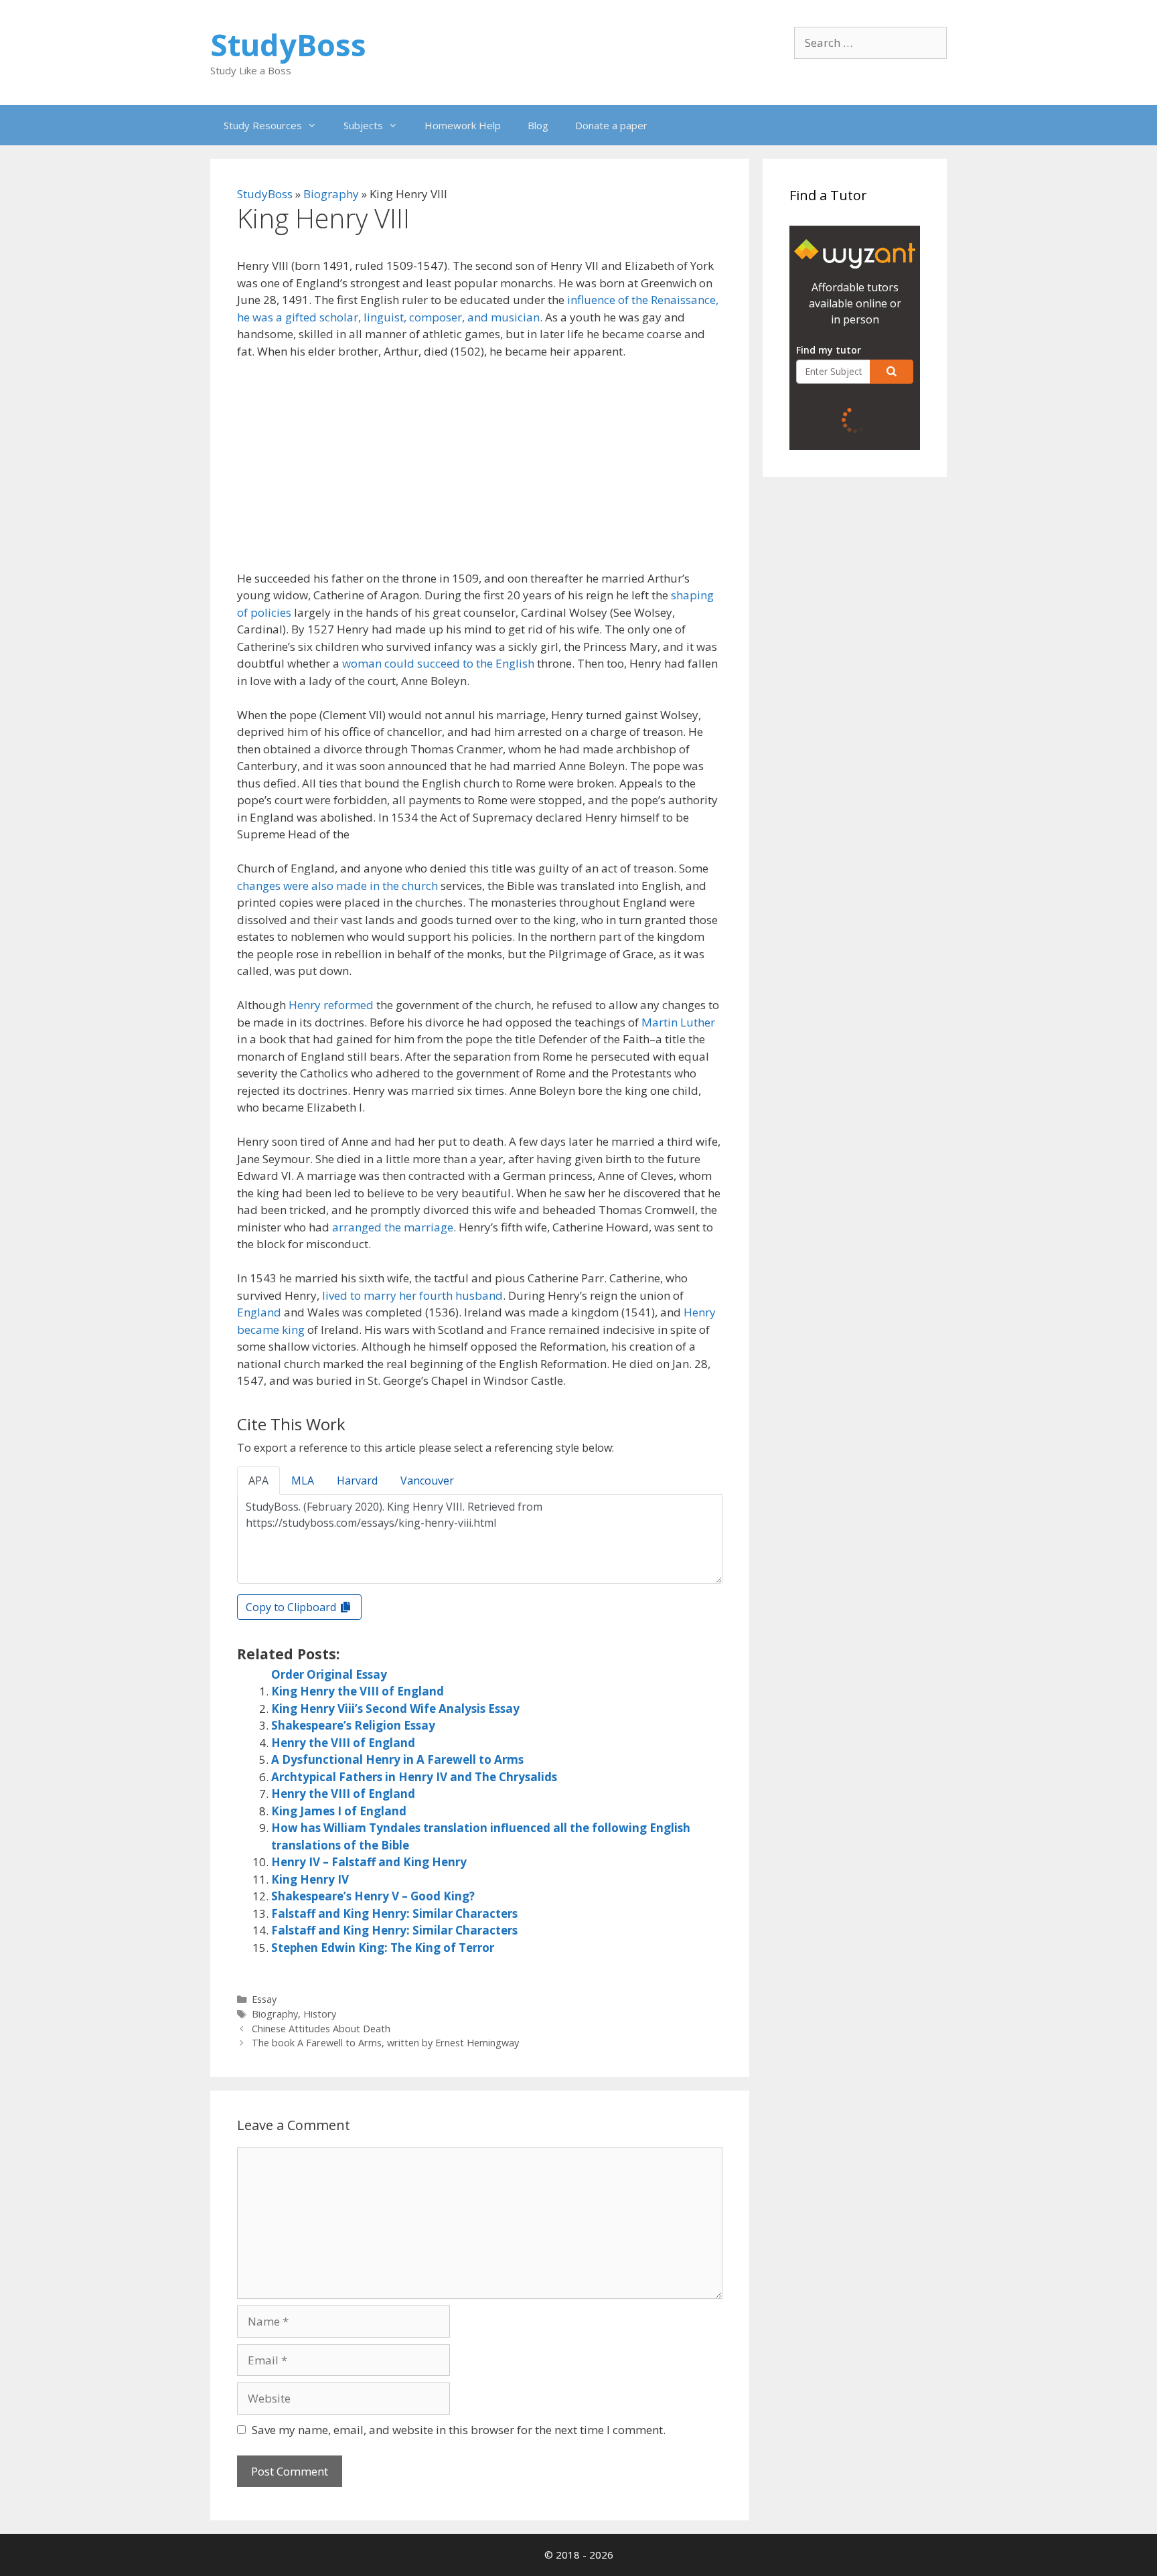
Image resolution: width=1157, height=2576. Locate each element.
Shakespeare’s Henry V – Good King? (373, 1896)
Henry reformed (331, 1005)
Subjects (363, 125)
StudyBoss (288, 45)
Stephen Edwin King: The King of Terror (383, 1948)
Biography (331, 194)
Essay (264, 1999)
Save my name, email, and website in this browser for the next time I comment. (459, 2430)
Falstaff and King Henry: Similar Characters (394, 1913)
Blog (538, 125)
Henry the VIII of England (343, 1743)
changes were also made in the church (337, 886)
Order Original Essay (329, 1674)
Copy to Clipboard (292, 1607)
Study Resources (263, 125)
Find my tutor (829, 350)
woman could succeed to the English (438, 663)
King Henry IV (310, 1879)
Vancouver (427, 1481)
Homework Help (463, 125)
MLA (303, 1481)
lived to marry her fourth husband (412, 1295)
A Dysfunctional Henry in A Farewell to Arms (397, 1759)
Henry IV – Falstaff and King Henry (369, 1862)
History (320, 2014)
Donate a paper (611, 125)
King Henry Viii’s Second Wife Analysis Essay (395, 1709)
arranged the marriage (393, 1227)
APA (258, 1481)
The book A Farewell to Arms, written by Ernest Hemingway (385, 2043)
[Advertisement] (480, 471)
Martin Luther (678, 1022)
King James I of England (339, 1811)
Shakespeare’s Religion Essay (353, 1725)
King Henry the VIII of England (358, 1691)
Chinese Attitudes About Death (321, 2029)
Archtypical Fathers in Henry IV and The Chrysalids (414, 1777)
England (259, 1312)
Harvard (357, 1481)
